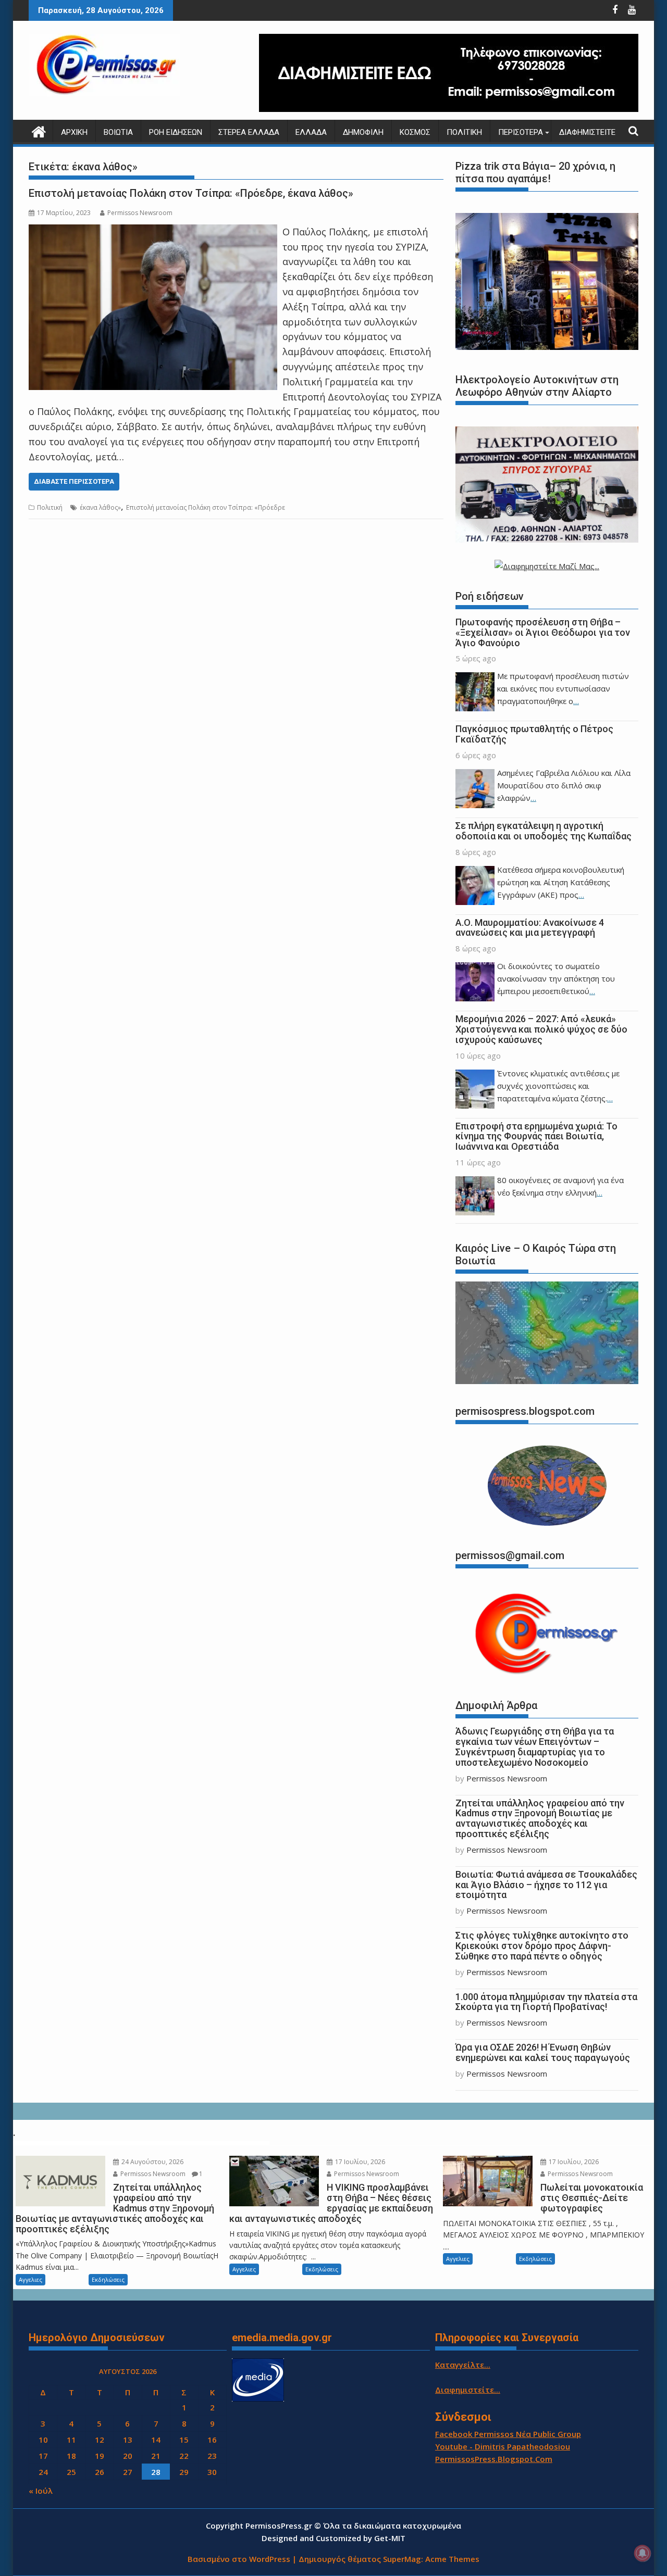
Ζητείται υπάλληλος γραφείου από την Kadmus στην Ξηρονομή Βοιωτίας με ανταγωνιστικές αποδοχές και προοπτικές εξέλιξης (540, 1818)
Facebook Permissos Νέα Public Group (508, 2434)
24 (43, 2472)
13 (128, 2440)
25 (71, 2472)
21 (156, 2456)
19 (100, 2456)
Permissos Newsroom (140, 213)
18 (71, 2456)
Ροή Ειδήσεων (176, 132)
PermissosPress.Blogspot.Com (494, 2459)
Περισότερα (521, 132)
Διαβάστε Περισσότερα (74, 481)
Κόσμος (415, 132)
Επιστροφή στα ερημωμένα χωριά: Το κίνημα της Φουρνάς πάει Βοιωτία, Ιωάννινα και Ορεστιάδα (536, 1136)
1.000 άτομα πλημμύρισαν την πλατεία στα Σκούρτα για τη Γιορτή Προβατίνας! (546, 2002)
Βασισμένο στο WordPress (239, 2559)
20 (128, 2456)
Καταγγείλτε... (463, 2365)
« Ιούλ (41, 2491)
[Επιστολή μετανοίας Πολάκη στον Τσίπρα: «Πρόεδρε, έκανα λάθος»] (153, 232)
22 (184, 2456)
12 (100, 2440)
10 (43, 2440)
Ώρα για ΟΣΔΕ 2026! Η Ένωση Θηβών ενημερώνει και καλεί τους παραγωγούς (543, 2052)
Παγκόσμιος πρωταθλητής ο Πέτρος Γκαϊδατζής (534, 734)
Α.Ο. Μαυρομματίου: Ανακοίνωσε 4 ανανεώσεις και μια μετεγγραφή (530, 928)
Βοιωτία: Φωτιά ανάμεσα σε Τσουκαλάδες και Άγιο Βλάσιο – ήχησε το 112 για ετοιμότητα (546, 1885)
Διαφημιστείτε (587, 132)
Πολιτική (464, 132)
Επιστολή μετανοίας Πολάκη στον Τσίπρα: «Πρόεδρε (206, 507)
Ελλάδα (311, 132)
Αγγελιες (30, 2279)
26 (100, 2472)
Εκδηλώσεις (108, 2279)
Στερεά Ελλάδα (249, 132)
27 (128, 2472)
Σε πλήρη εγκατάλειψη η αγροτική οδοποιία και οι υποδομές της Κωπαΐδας (544, 831)
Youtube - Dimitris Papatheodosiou (503, 2446)
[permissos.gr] (39, 130)
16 (212, 2440)
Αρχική (74, 132)
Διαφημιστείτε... (468, 2390)
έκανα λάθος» (100, 507)
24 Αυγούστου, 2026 (152, 2162)
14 (156, 2440)
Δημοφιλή (363, 132)
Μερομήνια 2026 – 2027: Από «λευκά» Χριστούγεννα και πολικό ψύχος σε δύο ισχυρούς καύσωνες (541, 1029)
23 (212, 2456)
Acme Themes (452, 2559)
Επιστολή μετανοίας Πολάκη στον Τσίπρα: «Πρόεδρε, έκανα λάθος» (191, 193)
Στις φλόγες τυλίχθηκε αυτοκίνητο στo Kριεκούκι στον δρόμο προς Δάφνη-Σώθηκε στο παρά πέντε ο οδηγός (542, 1946)
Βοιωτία (118, 132)
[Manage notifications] (643, 2553)
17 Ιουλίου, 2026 (359, 2162)
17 (43, 2456)
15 (184, 2440)
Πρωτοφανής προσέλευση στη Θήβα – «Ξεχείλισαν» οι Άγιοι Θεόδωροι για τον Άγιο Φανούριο (543, 632)
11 (71, 2440)
